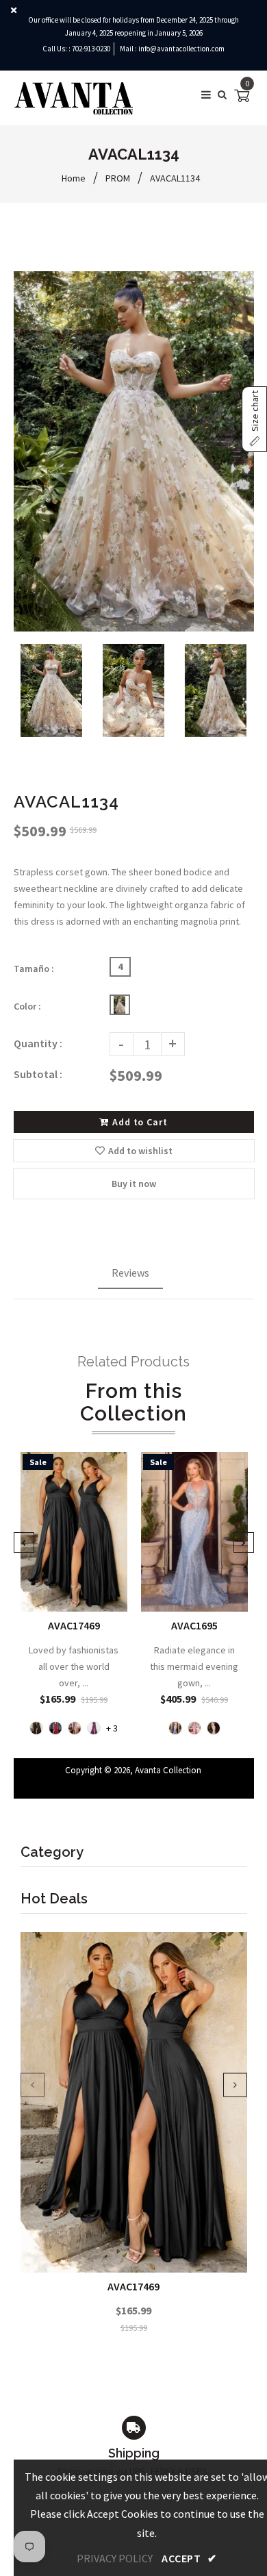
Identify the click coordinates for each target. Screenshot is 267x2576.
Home (74, 178)
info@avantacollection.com (181, 49)
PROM (118, 178)
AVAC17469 (133, 2286)
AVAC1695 (194, 1625)
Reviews (130, 1273)
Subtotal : (38, 1074)
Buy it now (134, 1184)
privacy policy (115, 2558)
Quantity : (38, 1043)
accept (189, 2558)
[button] (254, 419)
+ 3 (112, 1728)
